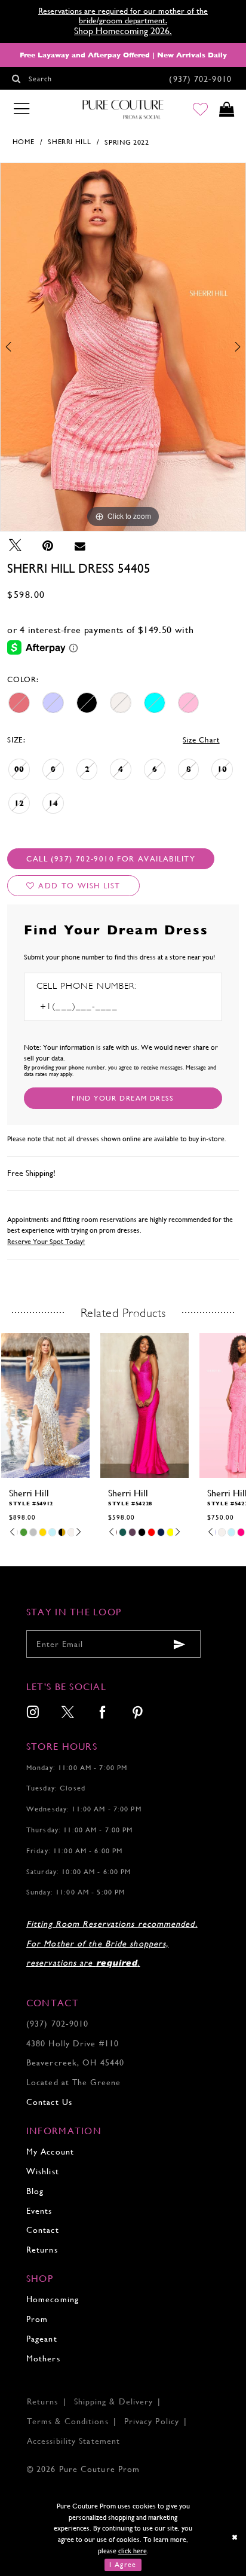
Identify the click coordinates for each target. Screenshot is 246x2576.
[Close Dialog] (235, 2537)
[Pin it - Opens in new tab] (48, 546)
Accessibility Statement (73, 2441)
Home (24, 142)
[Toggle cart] (226, 110)
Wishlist (43, 2171)
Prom (37, 2319)
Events (39, 2211)
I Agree (123, 2565)
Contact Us (49, 2102)
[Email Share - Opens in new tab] (80, 546)
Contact (43, 2230)
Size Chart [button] (201, 740)
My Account (50, 2152)
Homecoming (53, 2299)
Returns (42, 2250)
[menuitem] (33, 1713)
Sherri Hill (69, 142)
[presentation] (45, 1405)
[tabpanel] (123, 347)
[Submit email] (180, 1644)
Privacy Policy (152, 2421)
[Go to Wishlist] (201, 110)
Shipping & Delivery (114, 2401)
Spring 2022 (127, 142)
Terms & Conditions (68, 2421)
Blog (35, 2191)
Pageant (42, 2339)
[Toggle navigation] (21, 109)
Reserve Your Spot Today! (46, 1242)
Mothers (43, 2358)
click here (133, 2551)
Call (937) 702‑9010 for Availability (111, 859)
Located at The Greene (73, 2082)
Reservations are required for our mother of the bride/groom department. (123, 16)
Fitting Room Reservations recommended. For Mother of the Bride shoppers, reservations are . (112, 1944)
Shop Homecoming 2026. (123, 31)
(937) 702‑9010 (57, 2024)
